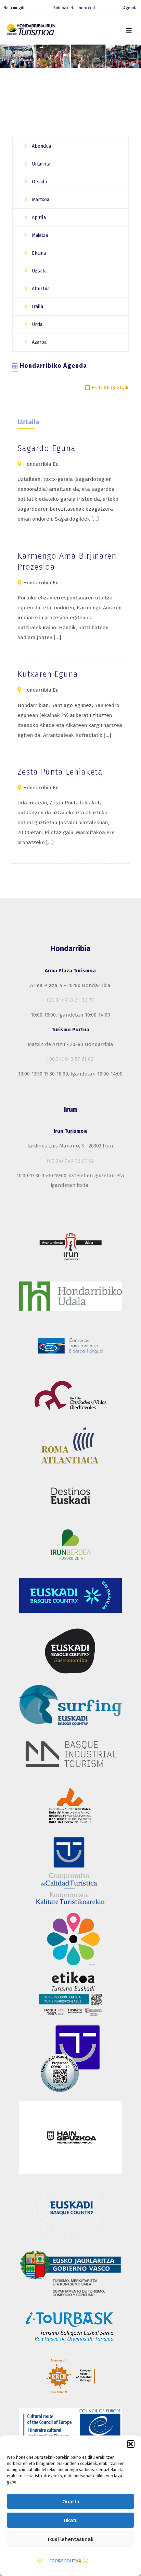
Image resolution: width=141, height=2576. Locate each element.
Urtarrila (40, 164)
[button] (131, 2444)
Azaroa (39, 342)
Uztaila (39, 271)
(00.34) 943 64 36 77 (70, 1000)
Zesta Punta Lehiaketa (60, 772)
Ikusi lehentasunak (71, 2539)
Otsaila (39, 182)
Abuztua (40, 289)
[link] (129, 30)
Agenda (130, 8)
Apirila (38, 217)
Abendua (41, 146)
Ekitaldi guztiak (109, 388)
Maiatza (39, 235)
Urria (36, 324)
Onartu (71, 2502)
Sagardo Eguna (47, 448)
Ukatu (71, 2520)
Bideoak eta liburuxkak (75, 8)
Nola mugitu (15, 8)
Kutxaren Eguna (48, 674)
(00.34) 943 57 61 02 (70, 1059)
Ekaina (38, 253)
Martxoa (40, 200)
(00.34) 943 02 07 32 (70, 1161)
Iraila (37, 307)
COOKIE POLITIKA (65, 2561)
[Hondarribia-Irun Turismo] (31, 31)
